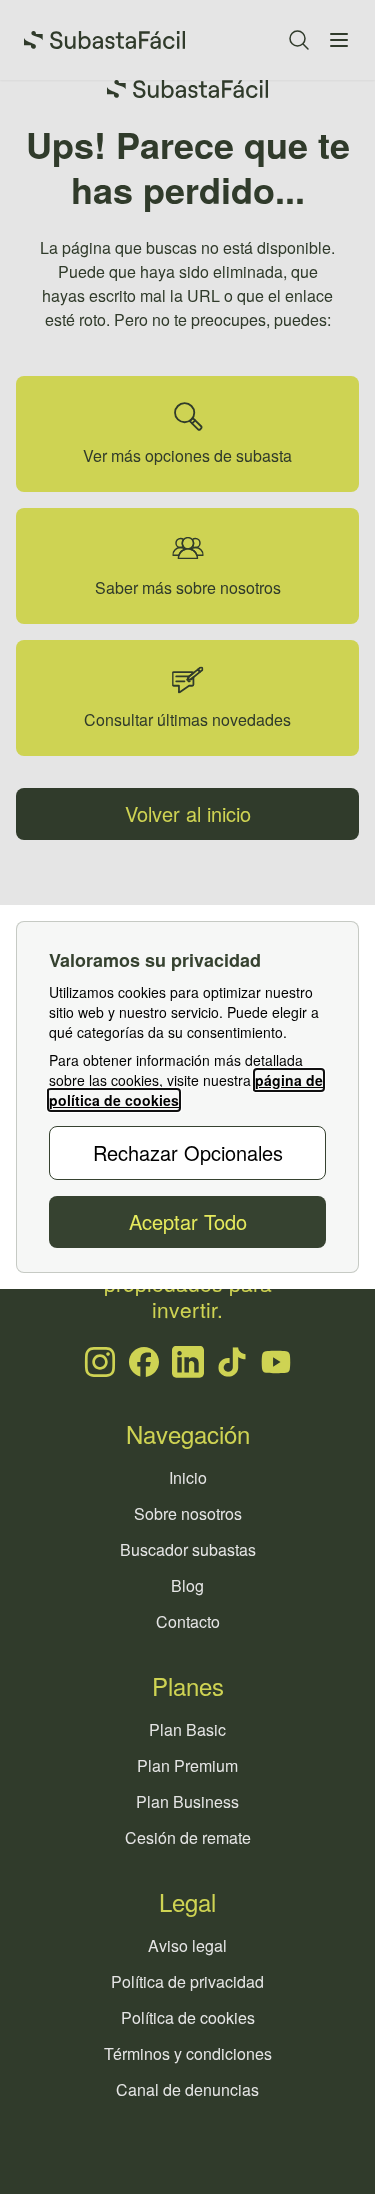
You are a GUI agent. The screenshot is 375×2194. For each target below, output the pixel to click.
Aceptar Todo (188, 1221)
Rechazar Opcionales (188, 1152)
